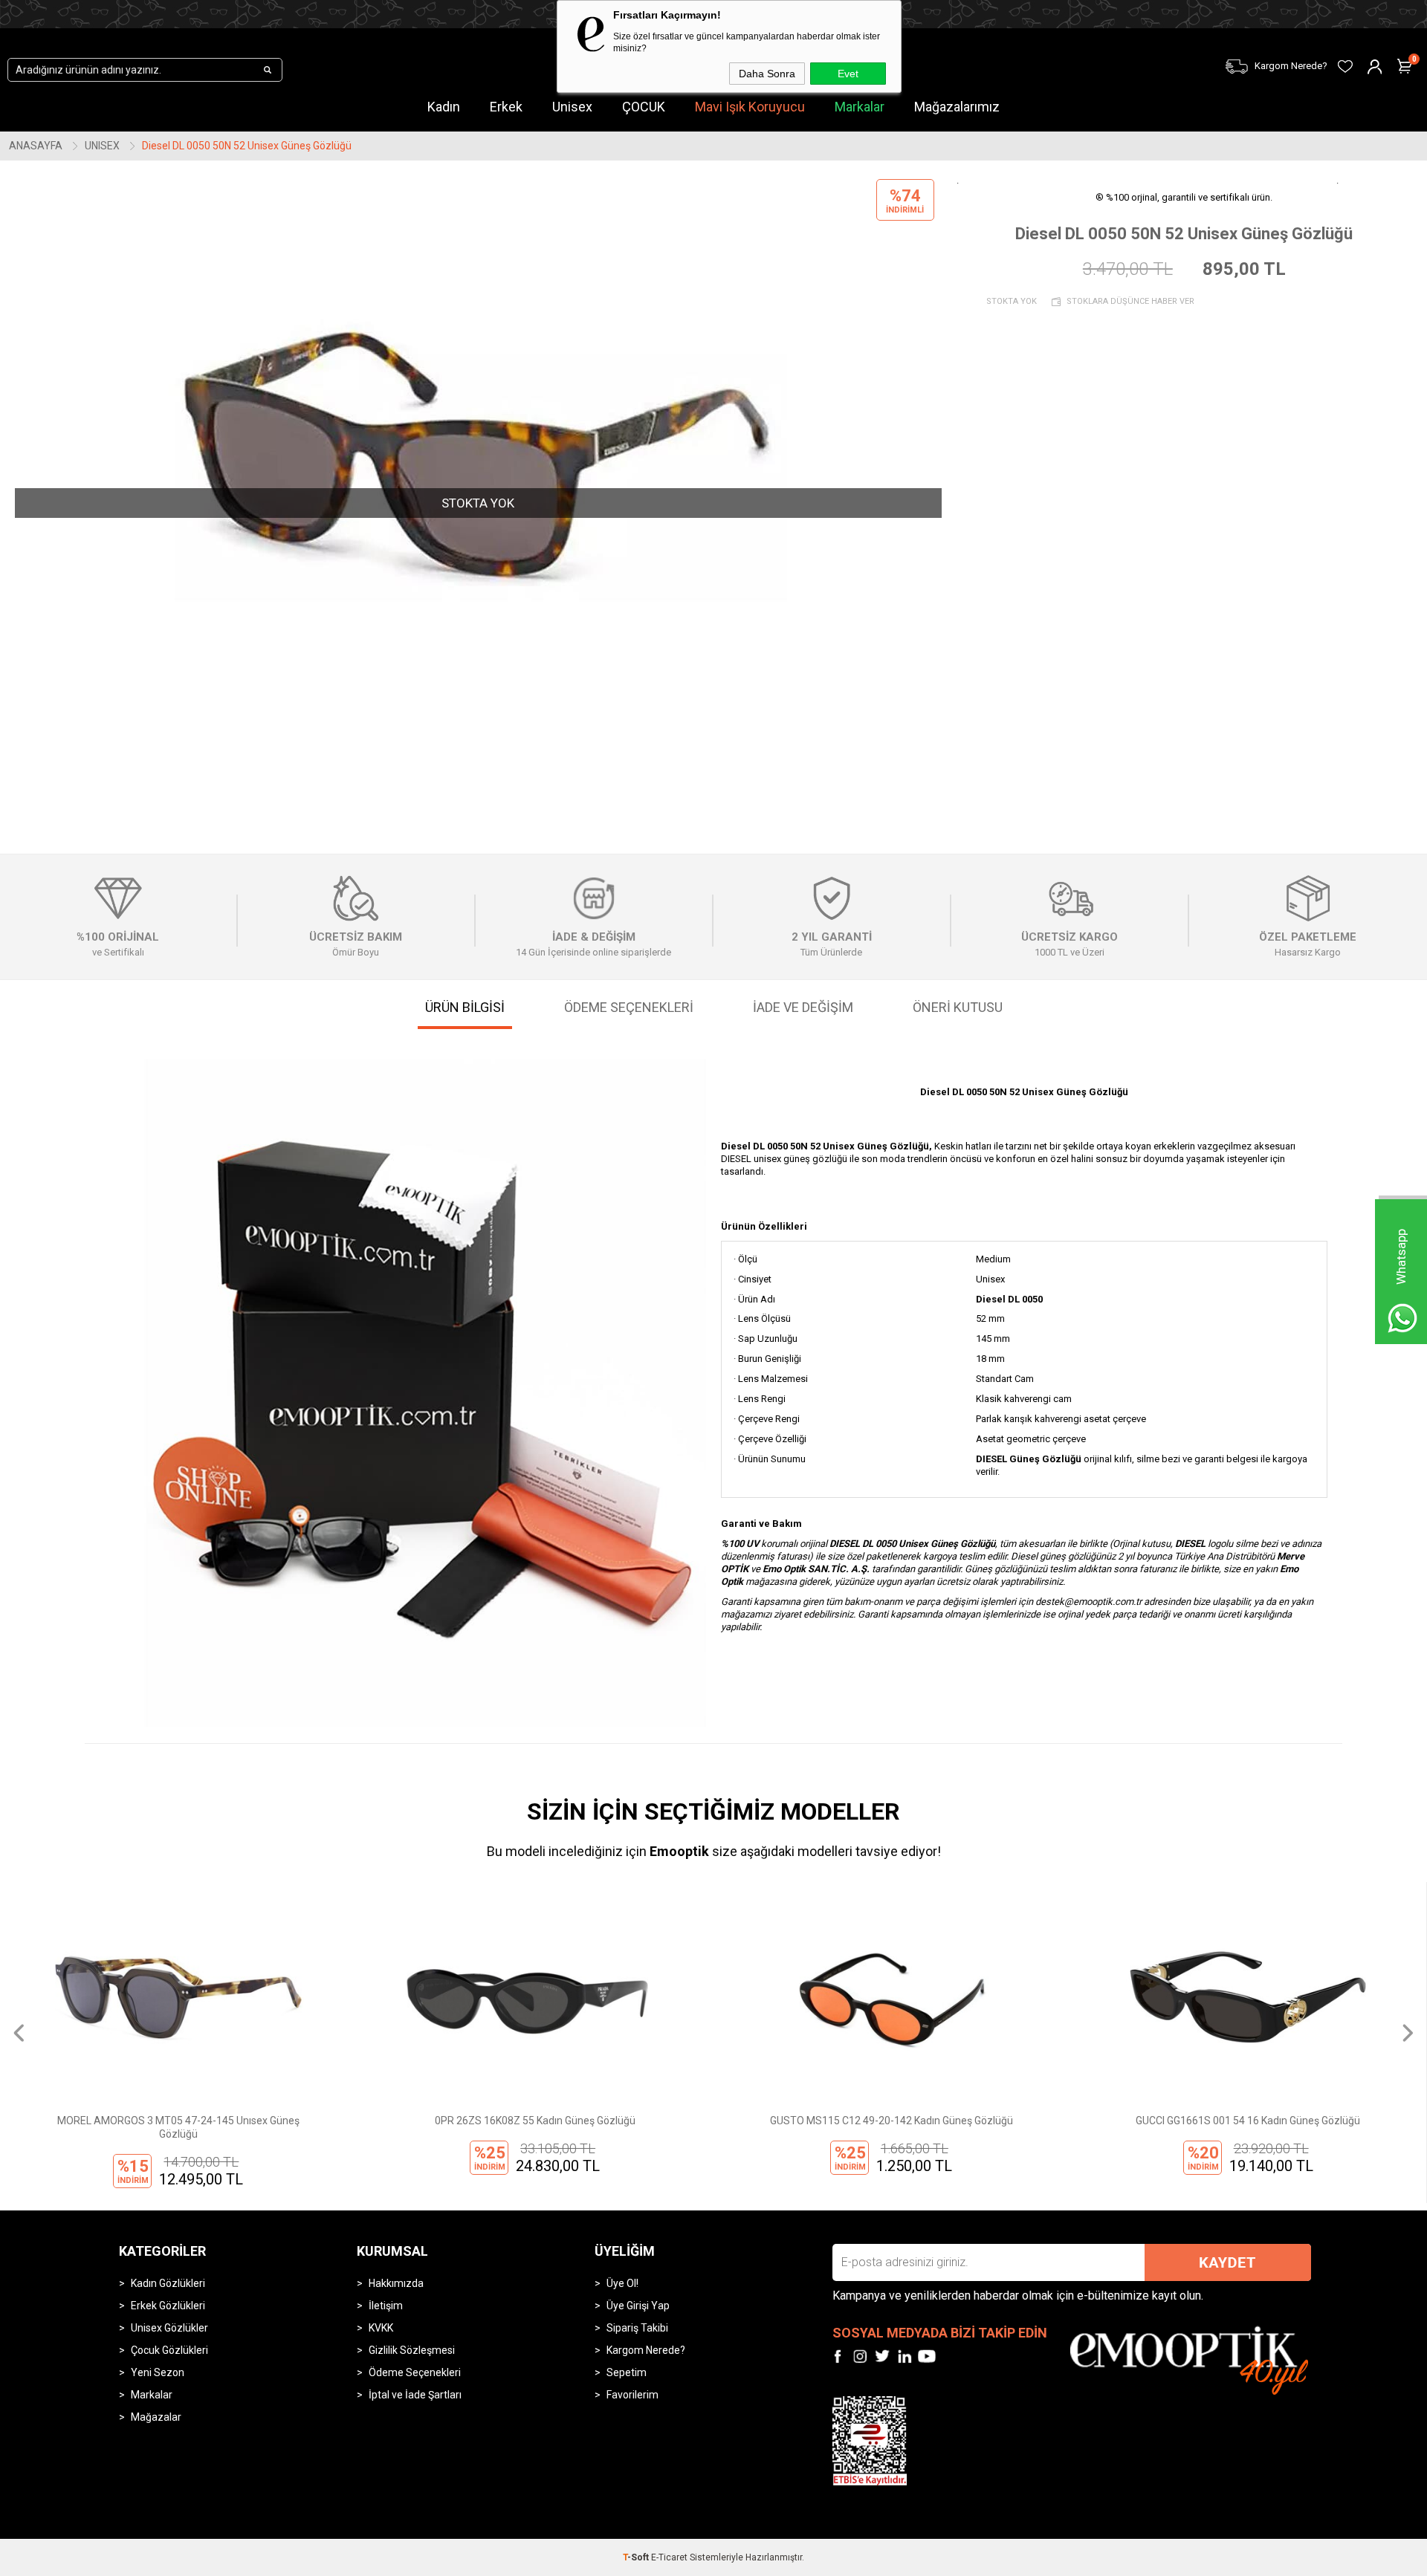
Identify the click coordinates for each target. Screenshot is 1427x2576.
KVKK (381, 2328)
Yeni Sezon (158, 2372)
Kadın (444, 107)
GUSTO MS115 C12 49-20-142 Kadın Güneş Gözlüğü (535, 2121)
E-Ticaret (669, 2557)
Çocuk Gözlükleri (169, 2350)
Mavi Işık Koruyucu (750, 107)
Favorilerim (632, 2395)
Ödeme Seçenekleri (415, 2372)
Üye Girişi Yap (638, 2306)
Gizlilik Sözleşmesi (412, 2350)
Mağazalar (156, 2417)
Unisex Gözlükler (169, 2328)
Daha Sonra (767, 74)
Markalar (860, 107)
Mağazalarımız (957, 107)
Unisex (572, 107)
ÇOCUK (644, 107)
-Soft (637, 2557)
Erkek (506, 107)
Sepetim (627, 2372)
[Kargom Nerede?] (1093, 57)
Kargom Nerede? (646, 2350)
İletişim (386, 2306)
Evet (848, 74)
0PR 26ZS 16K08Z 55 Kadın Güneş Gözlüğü (178, 2121)
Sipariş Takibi (637, 2328)
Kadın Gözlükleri (168, 2283)
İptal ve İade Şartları (415, 2395)
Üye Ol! (622, 2283)
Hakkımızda (396, 2283)
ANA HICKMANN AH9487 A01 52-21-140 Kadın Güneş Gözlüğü (1248, 2127)
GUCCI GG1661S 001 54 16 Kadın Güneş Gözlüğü (891, 2121)
